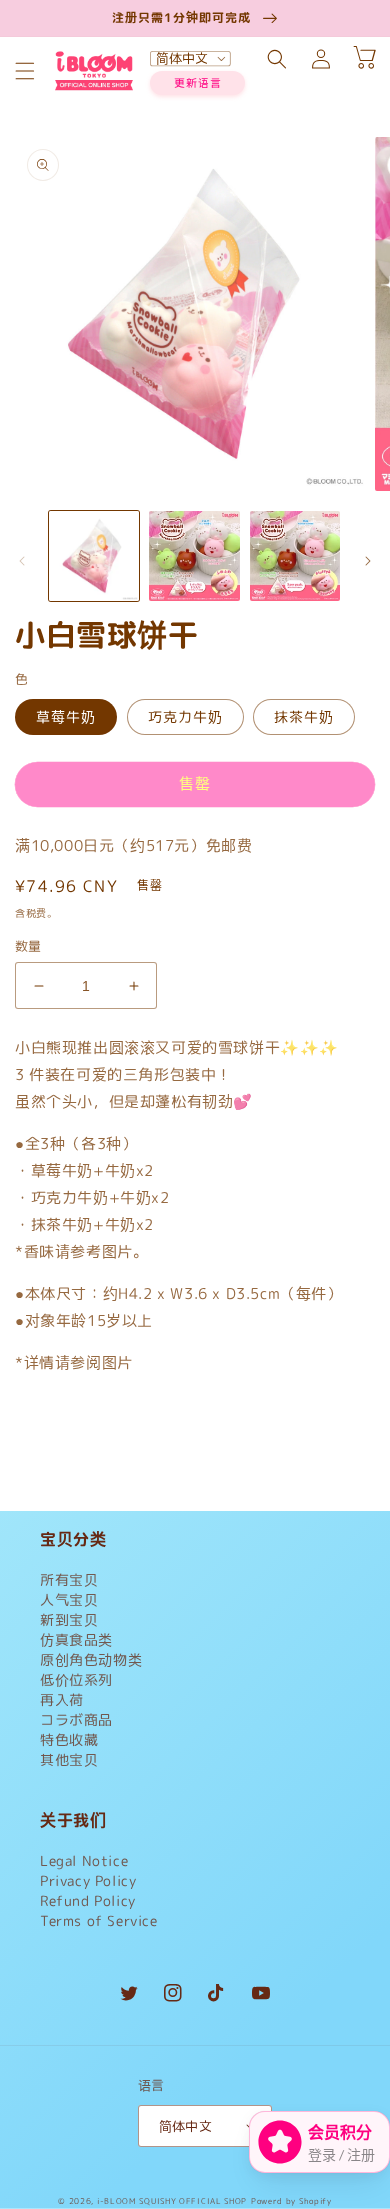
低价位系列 (76, 1679)
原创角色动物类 (91, 1659)
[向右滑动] (368, 561)
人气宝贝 (69, 1599)
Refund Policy (88, 1900)
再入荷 (62, 1699)
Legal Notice (84, 1860)
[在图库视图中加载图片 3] (295, 556)
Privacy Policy (88, 1880)
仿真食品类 (76, 1639)
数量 (28, 946)
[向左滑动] (22, 561)
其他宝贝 (69, 1759)
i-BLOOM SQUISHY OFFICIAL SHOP (172, 2201)
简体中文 (186, 2126)
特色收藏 (69, 1739)
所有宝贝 (69, 1579)
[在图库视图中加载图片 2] (194, 556)
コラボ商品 (76, 1719)
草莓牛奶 (66, 716)
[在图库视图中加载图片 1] (94, 556)
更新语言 (198, 83)
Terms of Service (99, 1920)
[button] (25, 71)
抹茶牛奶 (304, 716)
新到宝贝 (69, 1619)
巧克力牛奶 (185, 716)
